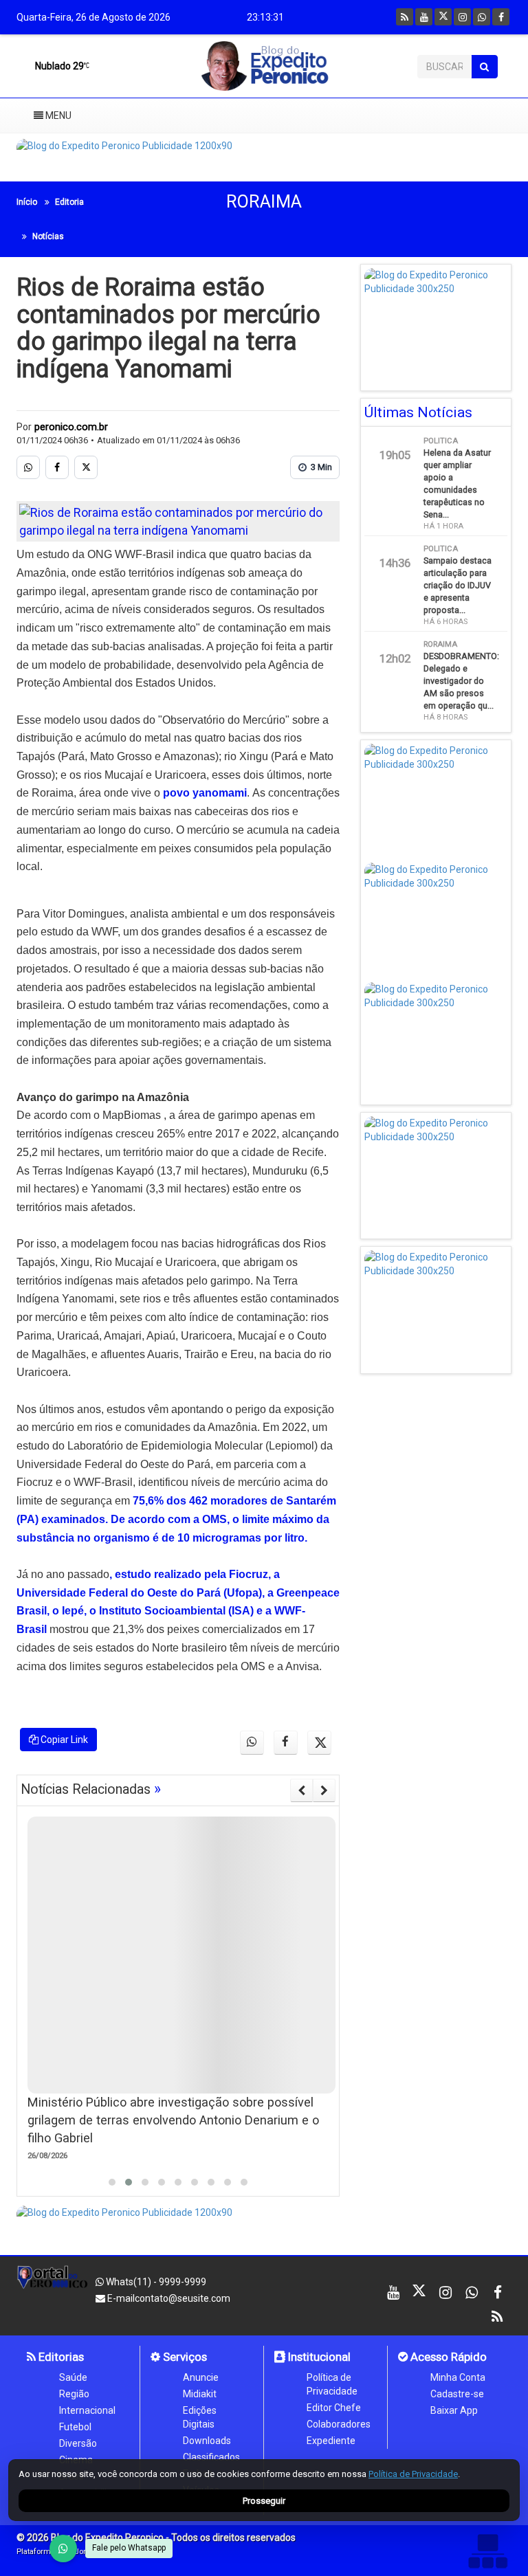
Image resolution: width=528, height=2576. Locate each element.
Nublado (58, 66)
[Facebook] (501, 17)
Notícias (48, 236)
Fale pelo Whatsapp (129, 2548)
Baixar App (454, 2410)
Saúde (73, 2377)
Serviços (184, 2357)
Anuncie (201, 2377)
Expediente (331, 2441)
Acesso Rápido (447, 2357)
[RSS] (405, 17)
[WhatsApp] (63, 2549)
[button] (112, 2182)
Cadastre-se (457, 2394)
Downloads (207, 2441)
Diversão (78, 2443)
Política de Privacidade (332, 2384)
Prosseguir (264, 2501)
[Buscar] (484, 67)
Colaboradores (339, 2424)
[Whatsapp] (482, 17)
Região (74, 2394)
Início (27, 202)
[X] (443, 17)
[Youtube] (424, 17)
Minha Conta (458, 2377)
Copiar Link (63, 1740)
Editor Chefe (334, 2408)
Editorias (60, 2357)
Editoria (69, 202)
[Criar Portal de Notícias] (487, 2551)
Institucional (318, 2357)
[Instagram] (462, 17)
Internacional (87, 2410)
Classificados (211, 2457)
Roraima (264, 202)
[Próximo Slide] (324, 1790)
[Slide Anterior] (301, 1790)
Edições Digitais (200, 2417)
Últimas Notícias (418, 412)
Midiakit (200, 2394)
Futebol (75, 2427)
